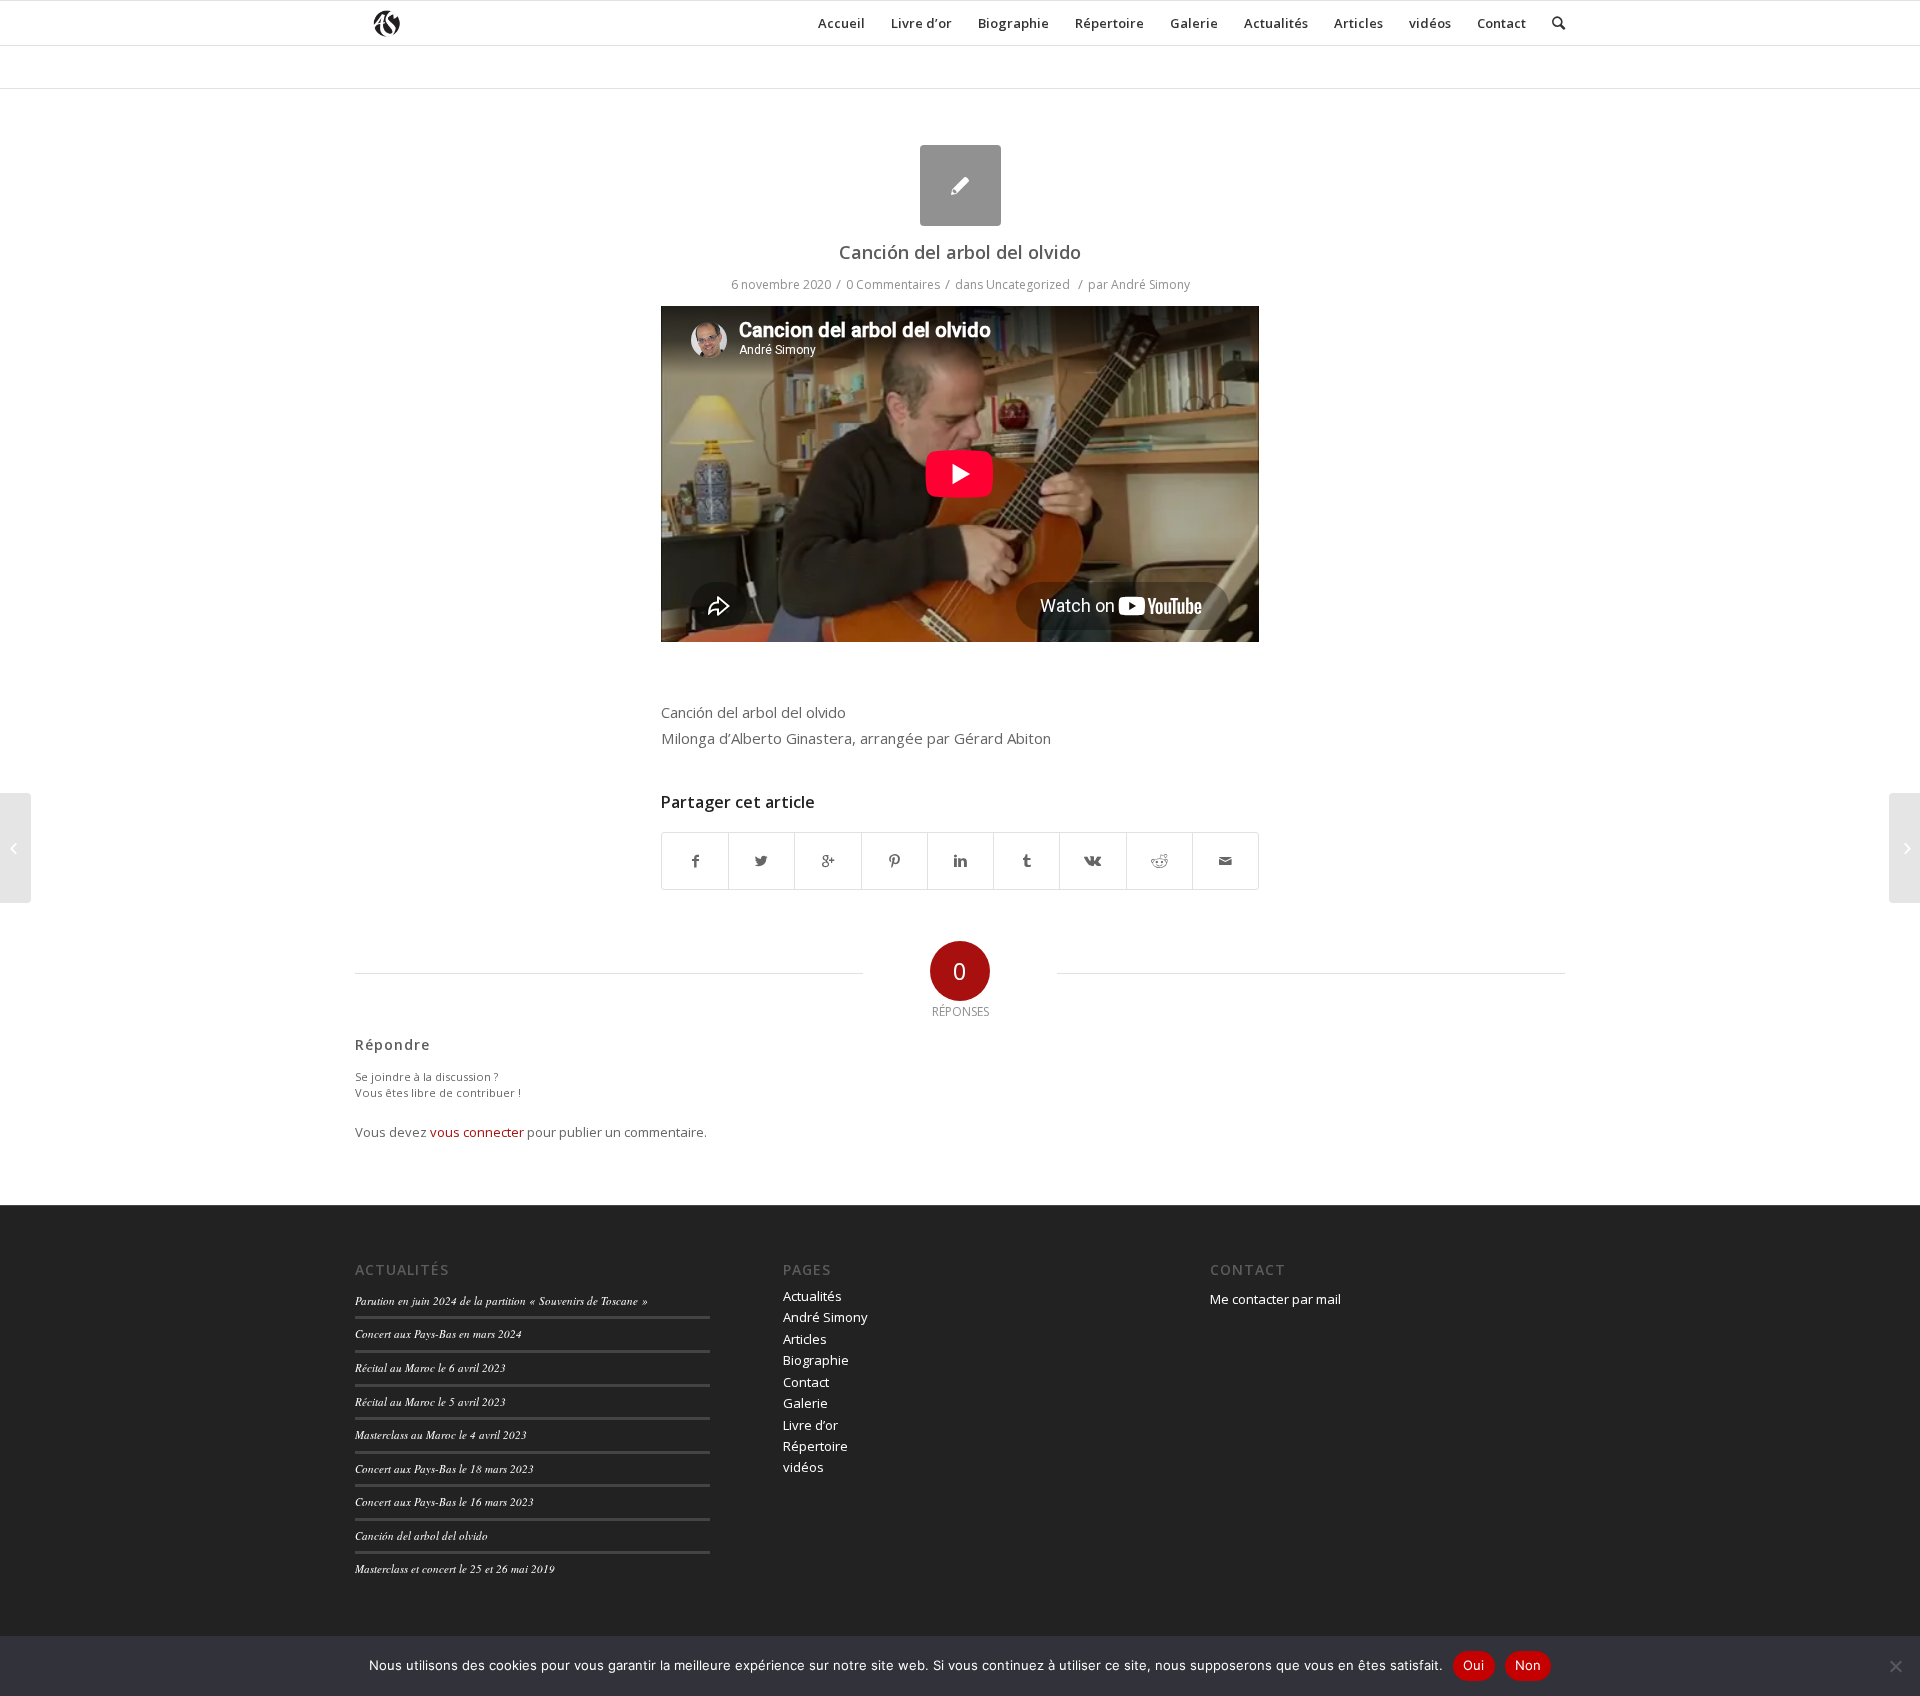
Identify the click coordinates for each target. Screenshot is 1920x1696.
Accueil (841, 23)
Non (1528, 1665)
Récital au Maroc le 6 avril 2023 (430, 1367)
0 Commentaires (893, 284)
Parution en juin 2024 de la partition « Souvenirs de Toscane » (501, 1300)
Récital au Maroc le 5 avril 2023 (430, 1401)
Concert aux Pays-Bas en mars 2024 (438, 1333)
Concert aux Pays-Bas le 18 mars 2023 (444, 1468)
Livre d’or (921, 23)
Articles (1358, 23)
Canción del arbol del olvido (960, 252)
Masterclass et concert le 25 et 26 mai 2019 (455, 1568)
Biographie (1013, 23)
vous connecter (477, 1132)
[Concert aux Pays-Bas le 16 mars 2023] (1904, 848)
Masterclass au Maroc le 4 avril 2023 (441, 1434)
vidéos (1430, 23)
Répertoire (1109, 23)
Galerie (1194, 23)
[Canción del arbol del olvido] (960, 185)
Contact (1501, 23)
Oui (1474, 1665)
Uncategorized (1028, 284)
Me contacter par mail (1275, 1299)
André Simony (1150, 284)
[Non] (1895, 1666)
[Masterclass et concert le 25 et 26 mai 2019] (15, 848)
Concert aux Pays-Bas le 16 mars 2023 (444, 1501)
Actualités (1276, 23)
